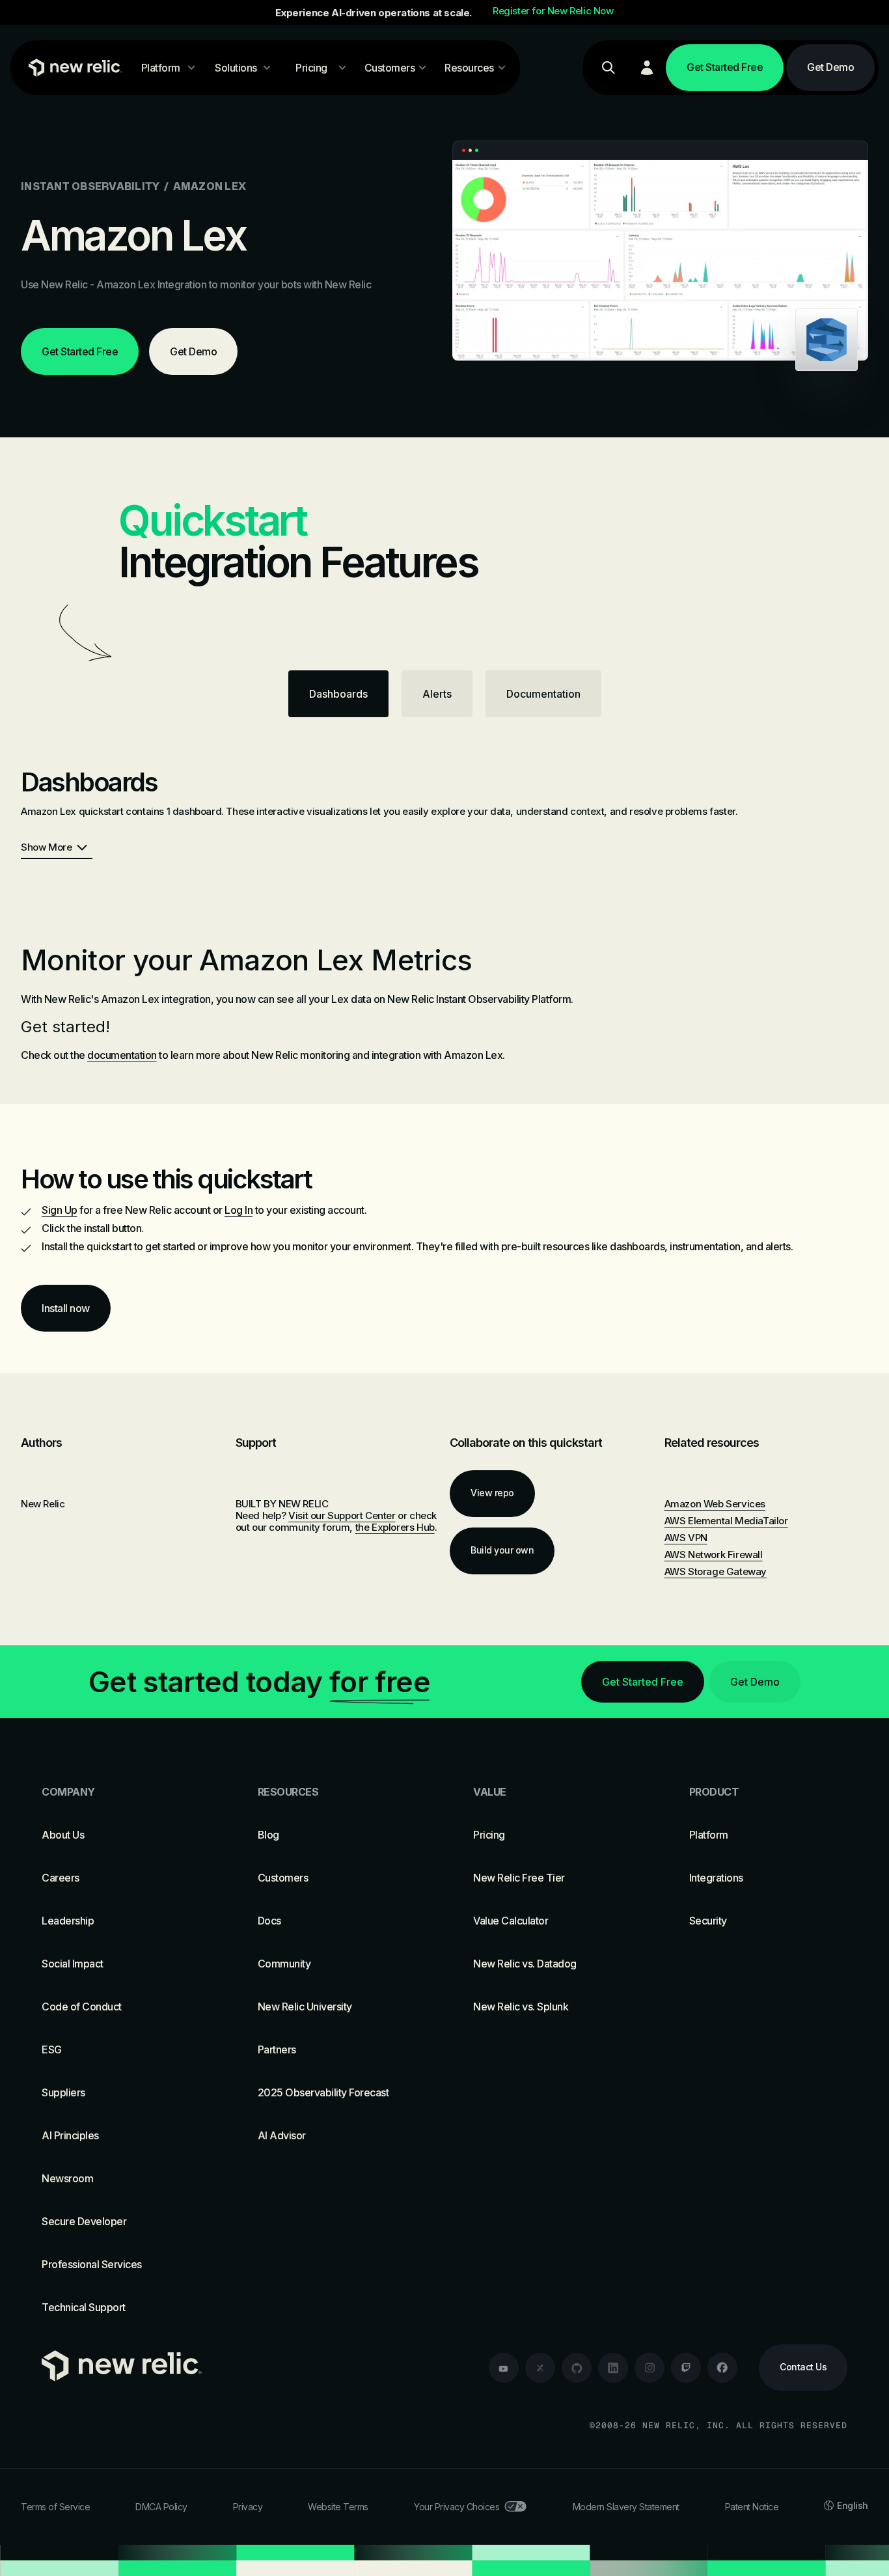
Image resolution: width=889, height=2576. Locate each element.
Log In (239, 1210)
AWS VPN (686, 1538)
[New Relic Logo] (72, 68)
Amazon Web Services (715, 1504)
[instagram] (650, 2368)
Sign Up (60, 1210)
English (853, 2505)
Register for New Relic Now (553, 11)
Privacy (248, 2507)
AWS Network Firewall (714, 1555)
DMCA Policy (161, 2507)
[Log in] (647, 68)
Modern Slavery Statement (626, 2507)
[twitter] (540, 2368)
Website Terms (338, 2507)
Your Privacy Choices (457, 2507)
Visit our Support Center (342, 1515)
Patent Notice (752, 2507)
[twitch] (686, 2368)
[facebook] (722, 2368)
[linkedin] (613, 2368)
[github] (577, 2368)
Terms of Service (55, 2507)
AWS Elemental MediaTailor (726, 1521)
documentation (122, 1055)
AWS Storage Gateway (716, 1571)
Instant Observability (90, 186)
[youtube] (504, 2368)
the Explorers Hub (395, 1527)
